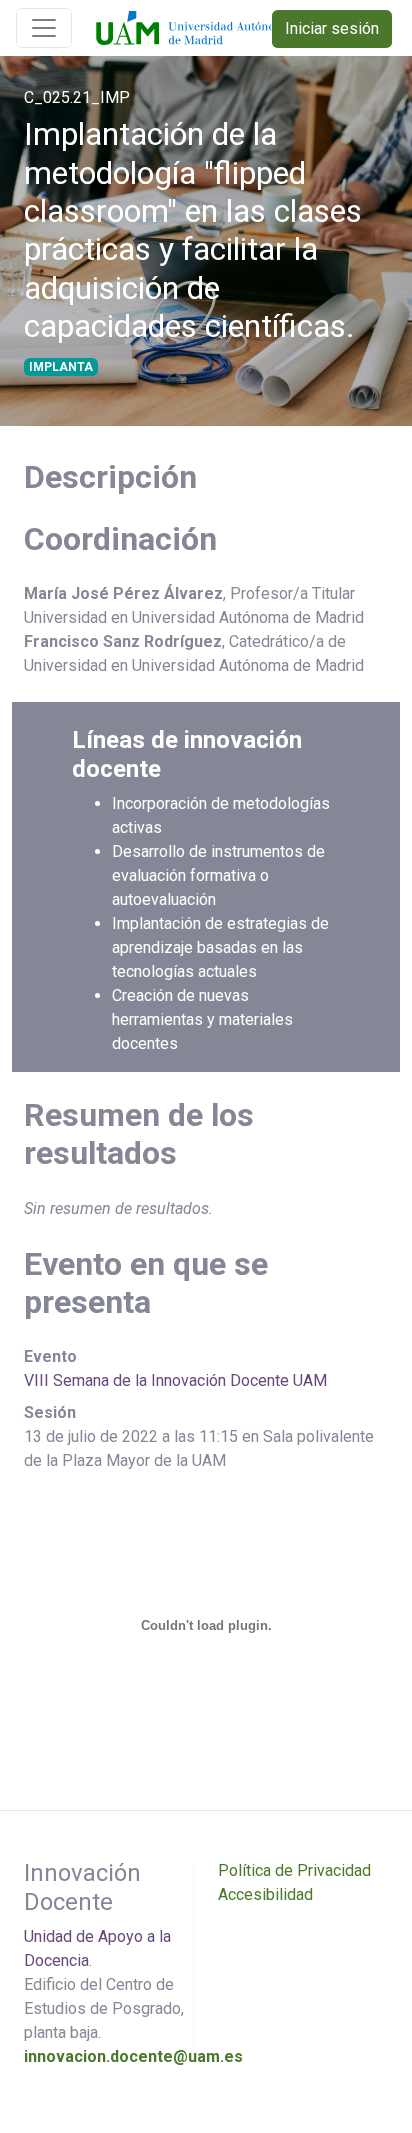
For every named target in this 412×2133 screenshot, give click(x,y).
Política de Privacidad (294, 1870)
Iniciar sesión (332, 28)
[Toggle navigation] (44, 28)
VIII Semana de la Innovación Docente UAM (175, 1380)
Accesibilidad (265, 1894)
